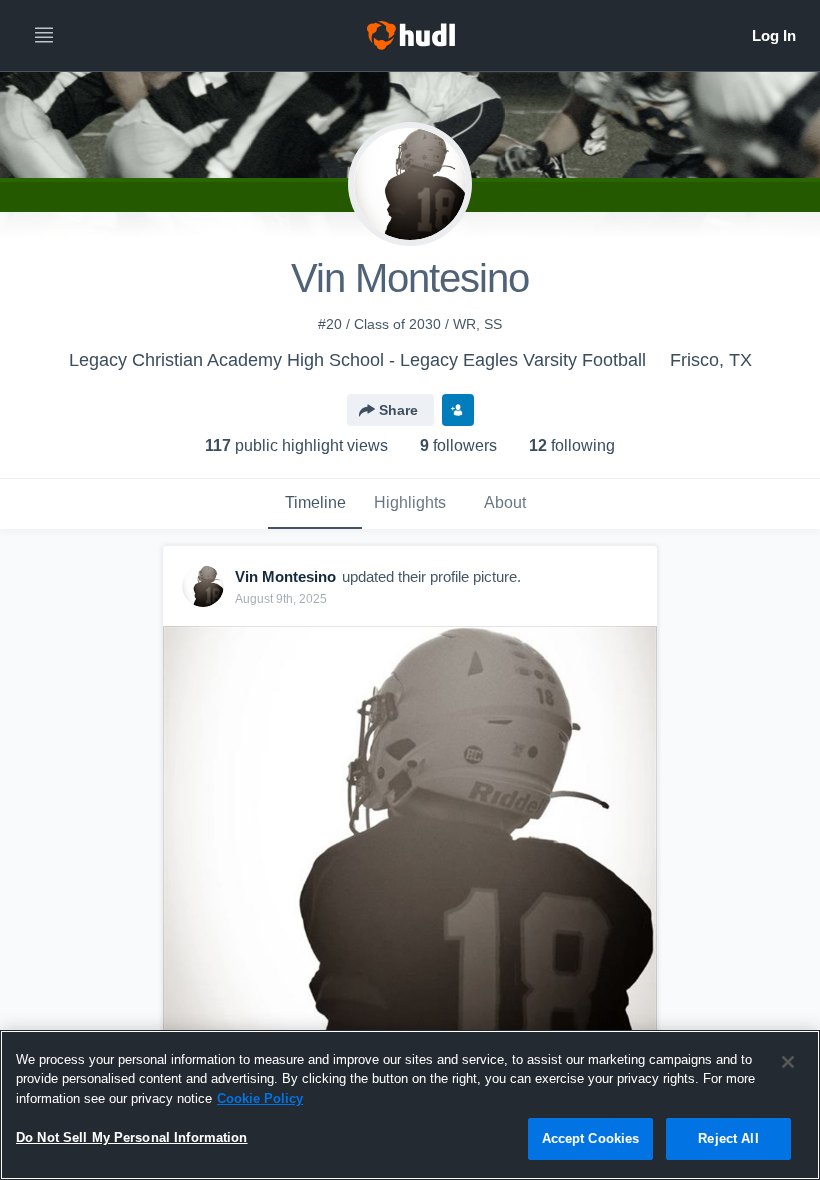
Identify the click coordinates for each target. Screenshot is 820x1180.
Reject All (728, 1138)
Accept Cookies (591, 1138)
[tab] (315, 504)
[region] (410, 1105)
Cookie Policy (260, 1098)
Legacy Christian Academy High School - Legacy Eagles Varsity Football (357, 360)
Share (398, 410)
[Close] (788, 1062)
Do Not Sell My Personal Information (132, 1137)
